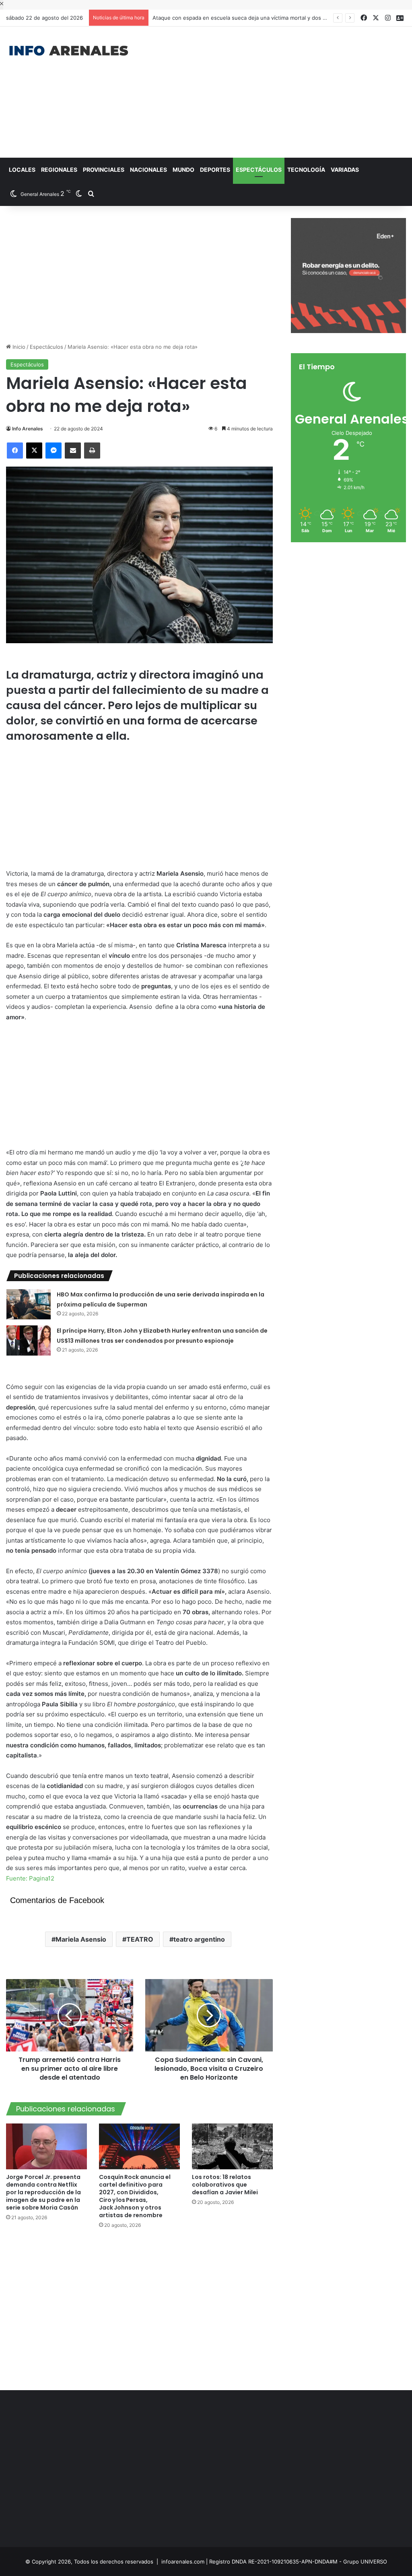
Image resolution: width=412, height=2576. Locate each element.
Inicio (18, 347)
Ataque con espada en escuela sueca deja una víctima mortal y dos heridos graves (249, 18)
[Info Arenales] (69, 51)
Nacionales (148, 170)
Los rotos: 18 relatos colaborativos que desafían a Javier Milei (225, 2185)
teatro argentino (199, 1939)
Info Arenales (28, 429)
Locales (22, 170)
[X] (34, 451)
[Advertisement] (277, 91)
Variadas (345, 170)
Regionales (59, 170)
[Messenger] (54, 451)
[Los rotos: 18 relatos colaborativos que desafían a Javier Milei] (232, 2146)
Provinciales (104, 170)
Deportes (215, 170)
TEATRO (140, 1939)
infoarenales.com (183, 2562)
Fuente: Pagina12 (30, 1878)
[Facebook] (15, 451)
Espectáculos (259, 170)
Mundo (183, 170)
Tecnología (306, 170)
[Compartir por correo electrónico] (73, 451)
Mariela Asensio (81, 1939)
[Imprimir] (92, 451)
